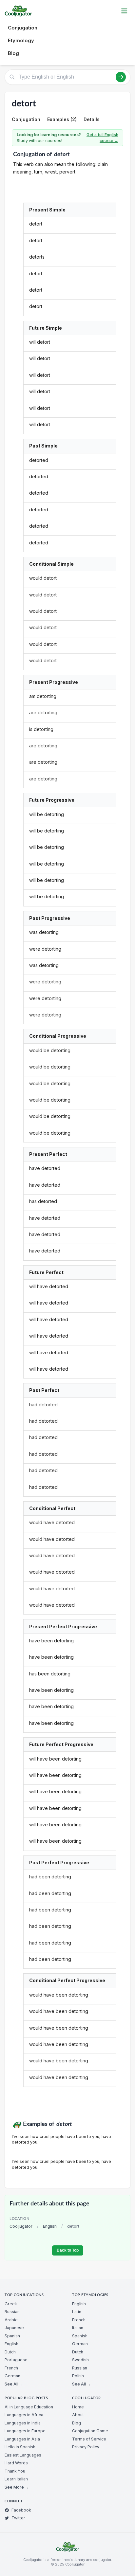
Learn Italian (16, 2479)
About (78, 2415)
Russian (12, 2312)
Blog (13, 53)
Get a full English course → (102, 138)
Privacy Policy (86, 2447)
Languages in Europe (25, 2431)
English (50, 2226)
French (11, 2368)
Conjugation (23, 28)
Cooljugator (21, 2226)
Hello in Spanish (20, 2447)
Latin (77, 2312)
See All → (14, 2384)
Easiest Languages (23, 2455)
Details (92, 119)
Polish (78, 2376)
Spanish (12, 2336)
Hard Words (16, 2463)
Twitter (18, 2518)
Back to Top (68, 2250)
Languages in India (23, 2423)
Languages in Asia (22, 2439)
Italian (78, 2328)
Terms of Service (89, 2439)
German (12, 2376)
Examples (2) (62, 119)
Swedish (80, 2360)
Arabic (11, 2320)
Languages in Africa (24, 2415)
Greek (11, 2304)
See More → (17, 2487)
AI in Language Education (29, 2407)
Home (78, 2407)
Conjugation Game (90, 2431)
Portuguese (16, 2360)
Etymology (21, 40)
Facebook (21, 2510)
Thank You (15, 2471)
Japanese (14, 2328)
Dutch (10, 2352)
